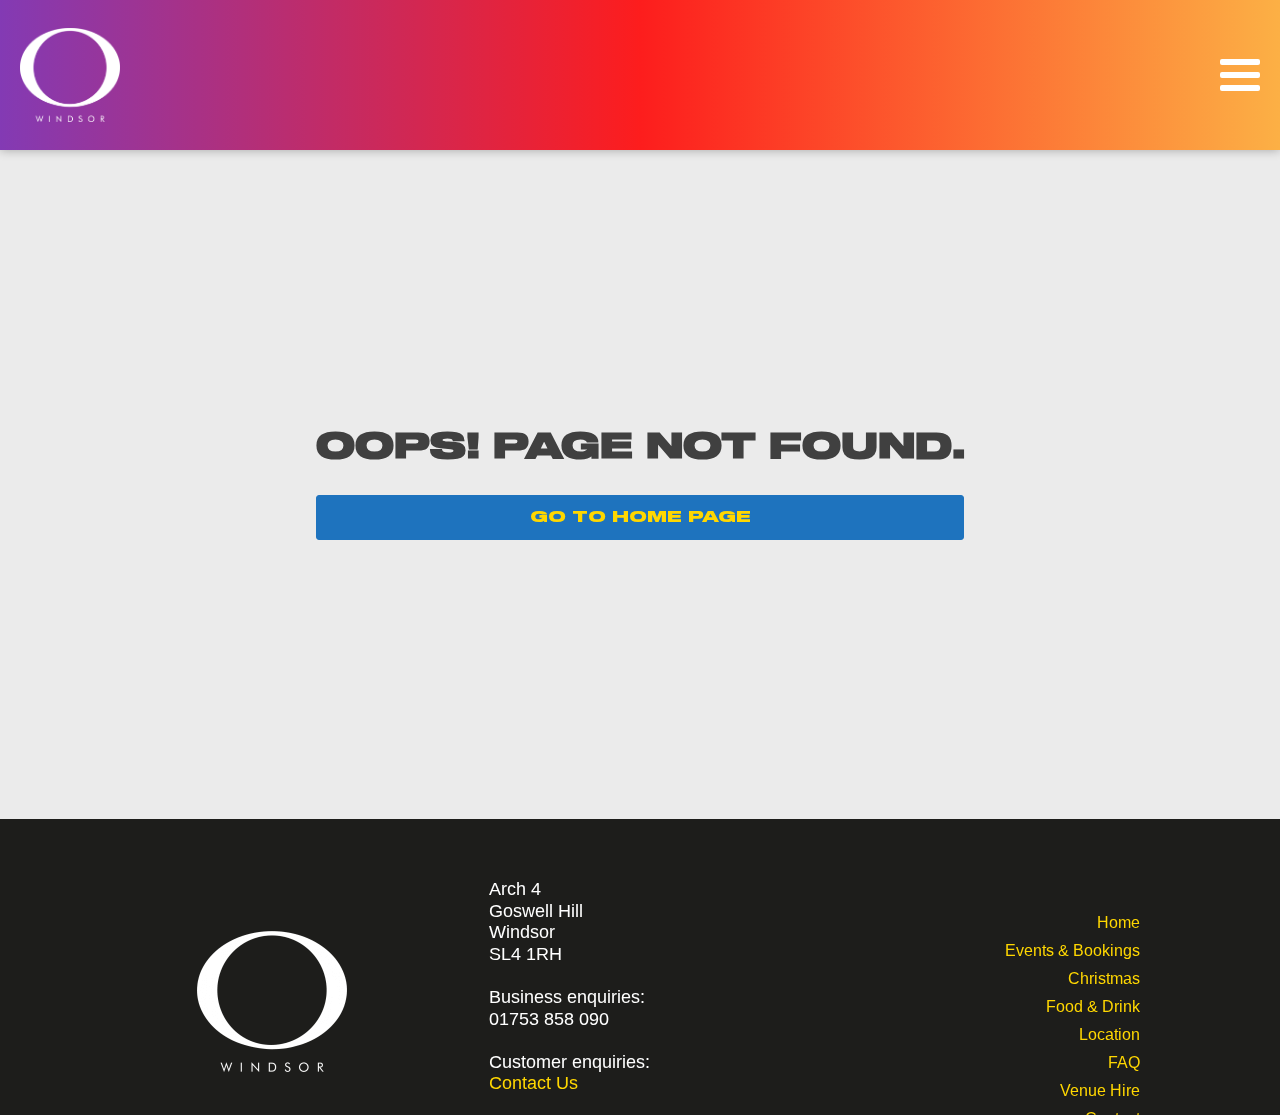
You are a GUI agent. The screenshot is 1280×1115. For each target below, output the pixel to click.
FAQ (1124, 1060)
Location (1109, 1032)
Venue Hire (1100, 1088)
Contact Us (533, 1083)
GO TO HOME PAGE (640, 517)
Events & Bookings (1072, 948)
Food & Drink (1093, 1004)
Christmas (1104, 976)
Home (1118, 920)
